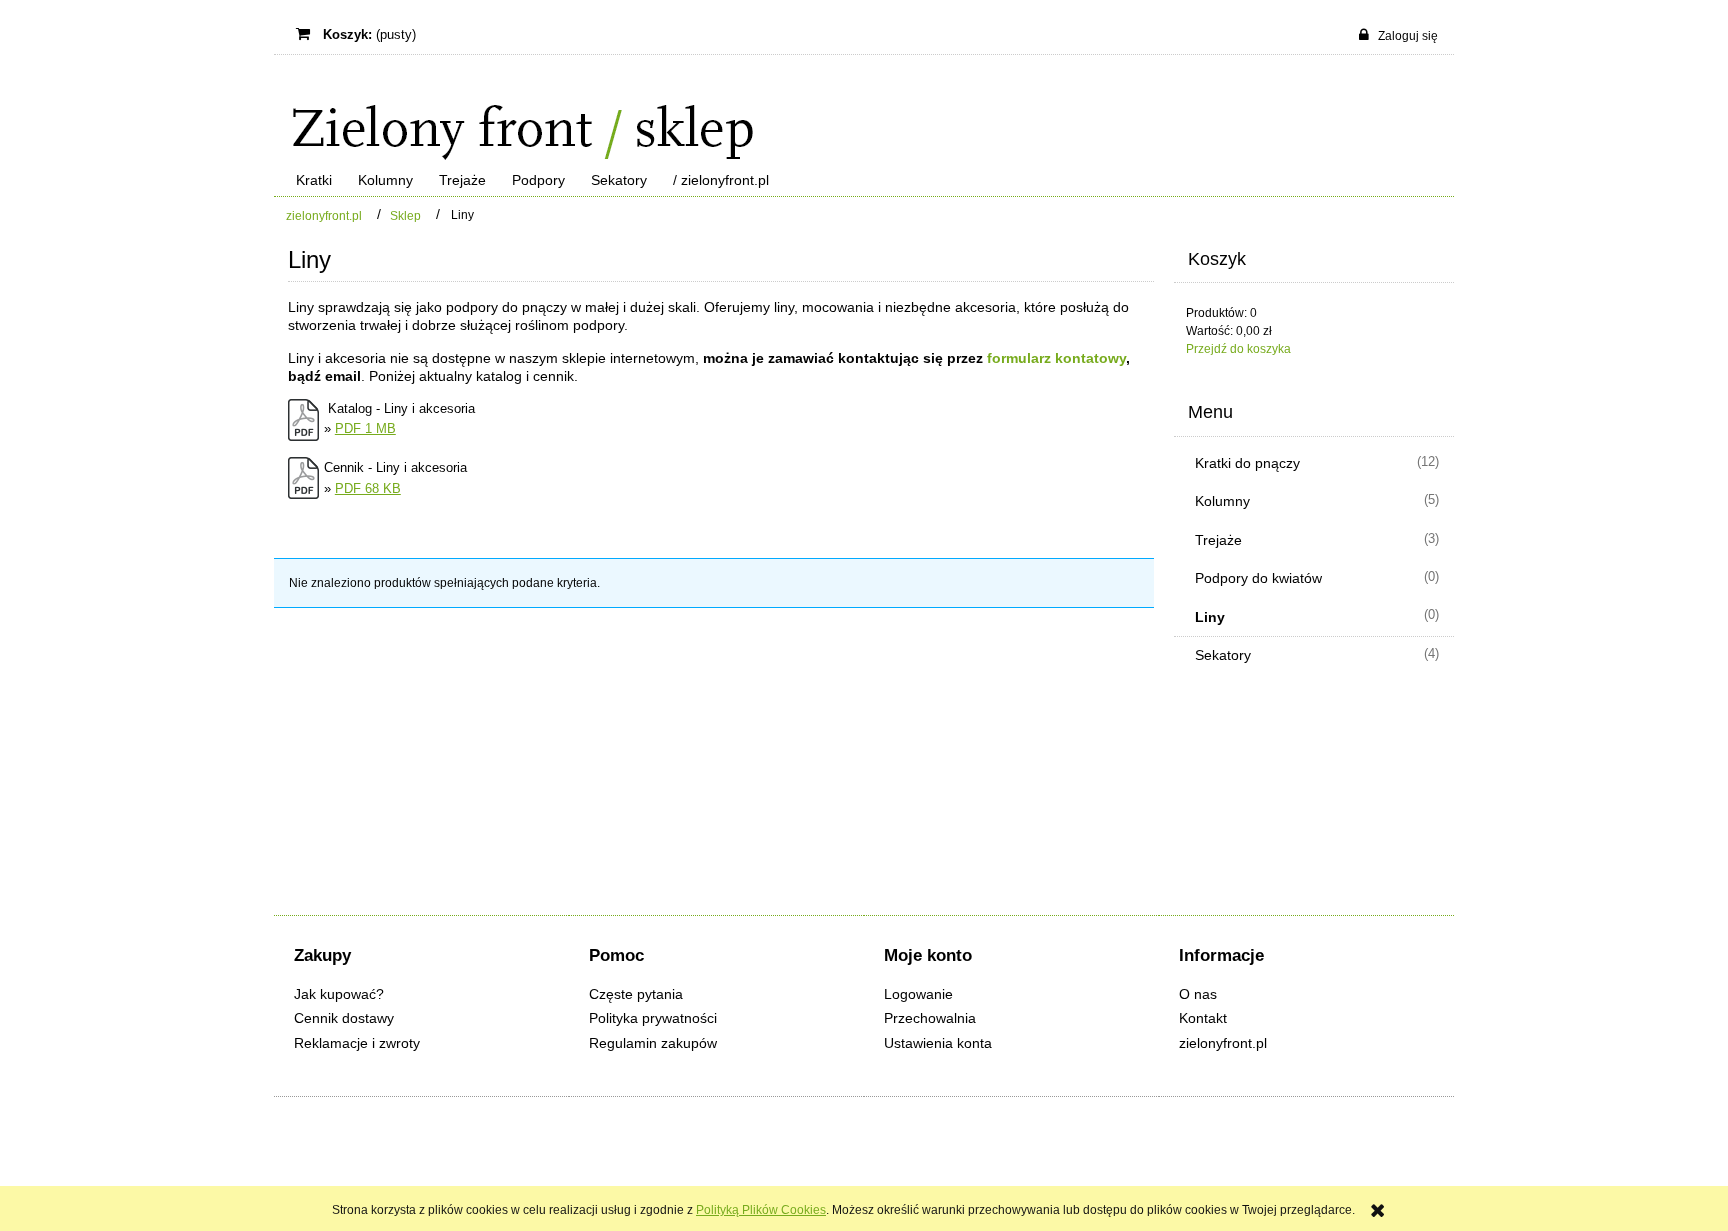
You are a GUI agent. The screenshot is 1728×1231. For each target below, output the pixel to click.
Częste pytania (636, 994)
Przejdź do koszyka (1238, 349)
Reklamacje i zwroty (357, 1043)
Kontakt (1203, 1018)
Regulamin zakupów (653, 1043)
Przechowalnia (930, 1018)
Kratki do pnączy (1247, 463)
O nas (1198, 994)
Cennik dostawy (344, 1018)
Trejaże (1218, 540)
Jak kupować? (339, 994)
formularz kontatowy (1056, 358)
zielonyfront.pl (1223, 1043)
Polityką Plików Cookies (761, 1210)
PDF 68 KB (368, 488)
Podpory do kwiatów (1258, 578)
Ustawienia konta (938, 1043)
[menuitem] (314, 180)
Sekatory (1223, 655)
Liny (1210, 617)
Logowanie (918, 994)
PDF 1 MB (365, 428)
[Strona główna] (513, 112)
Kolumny (1222, 501)
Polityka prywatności (653, 1018)
